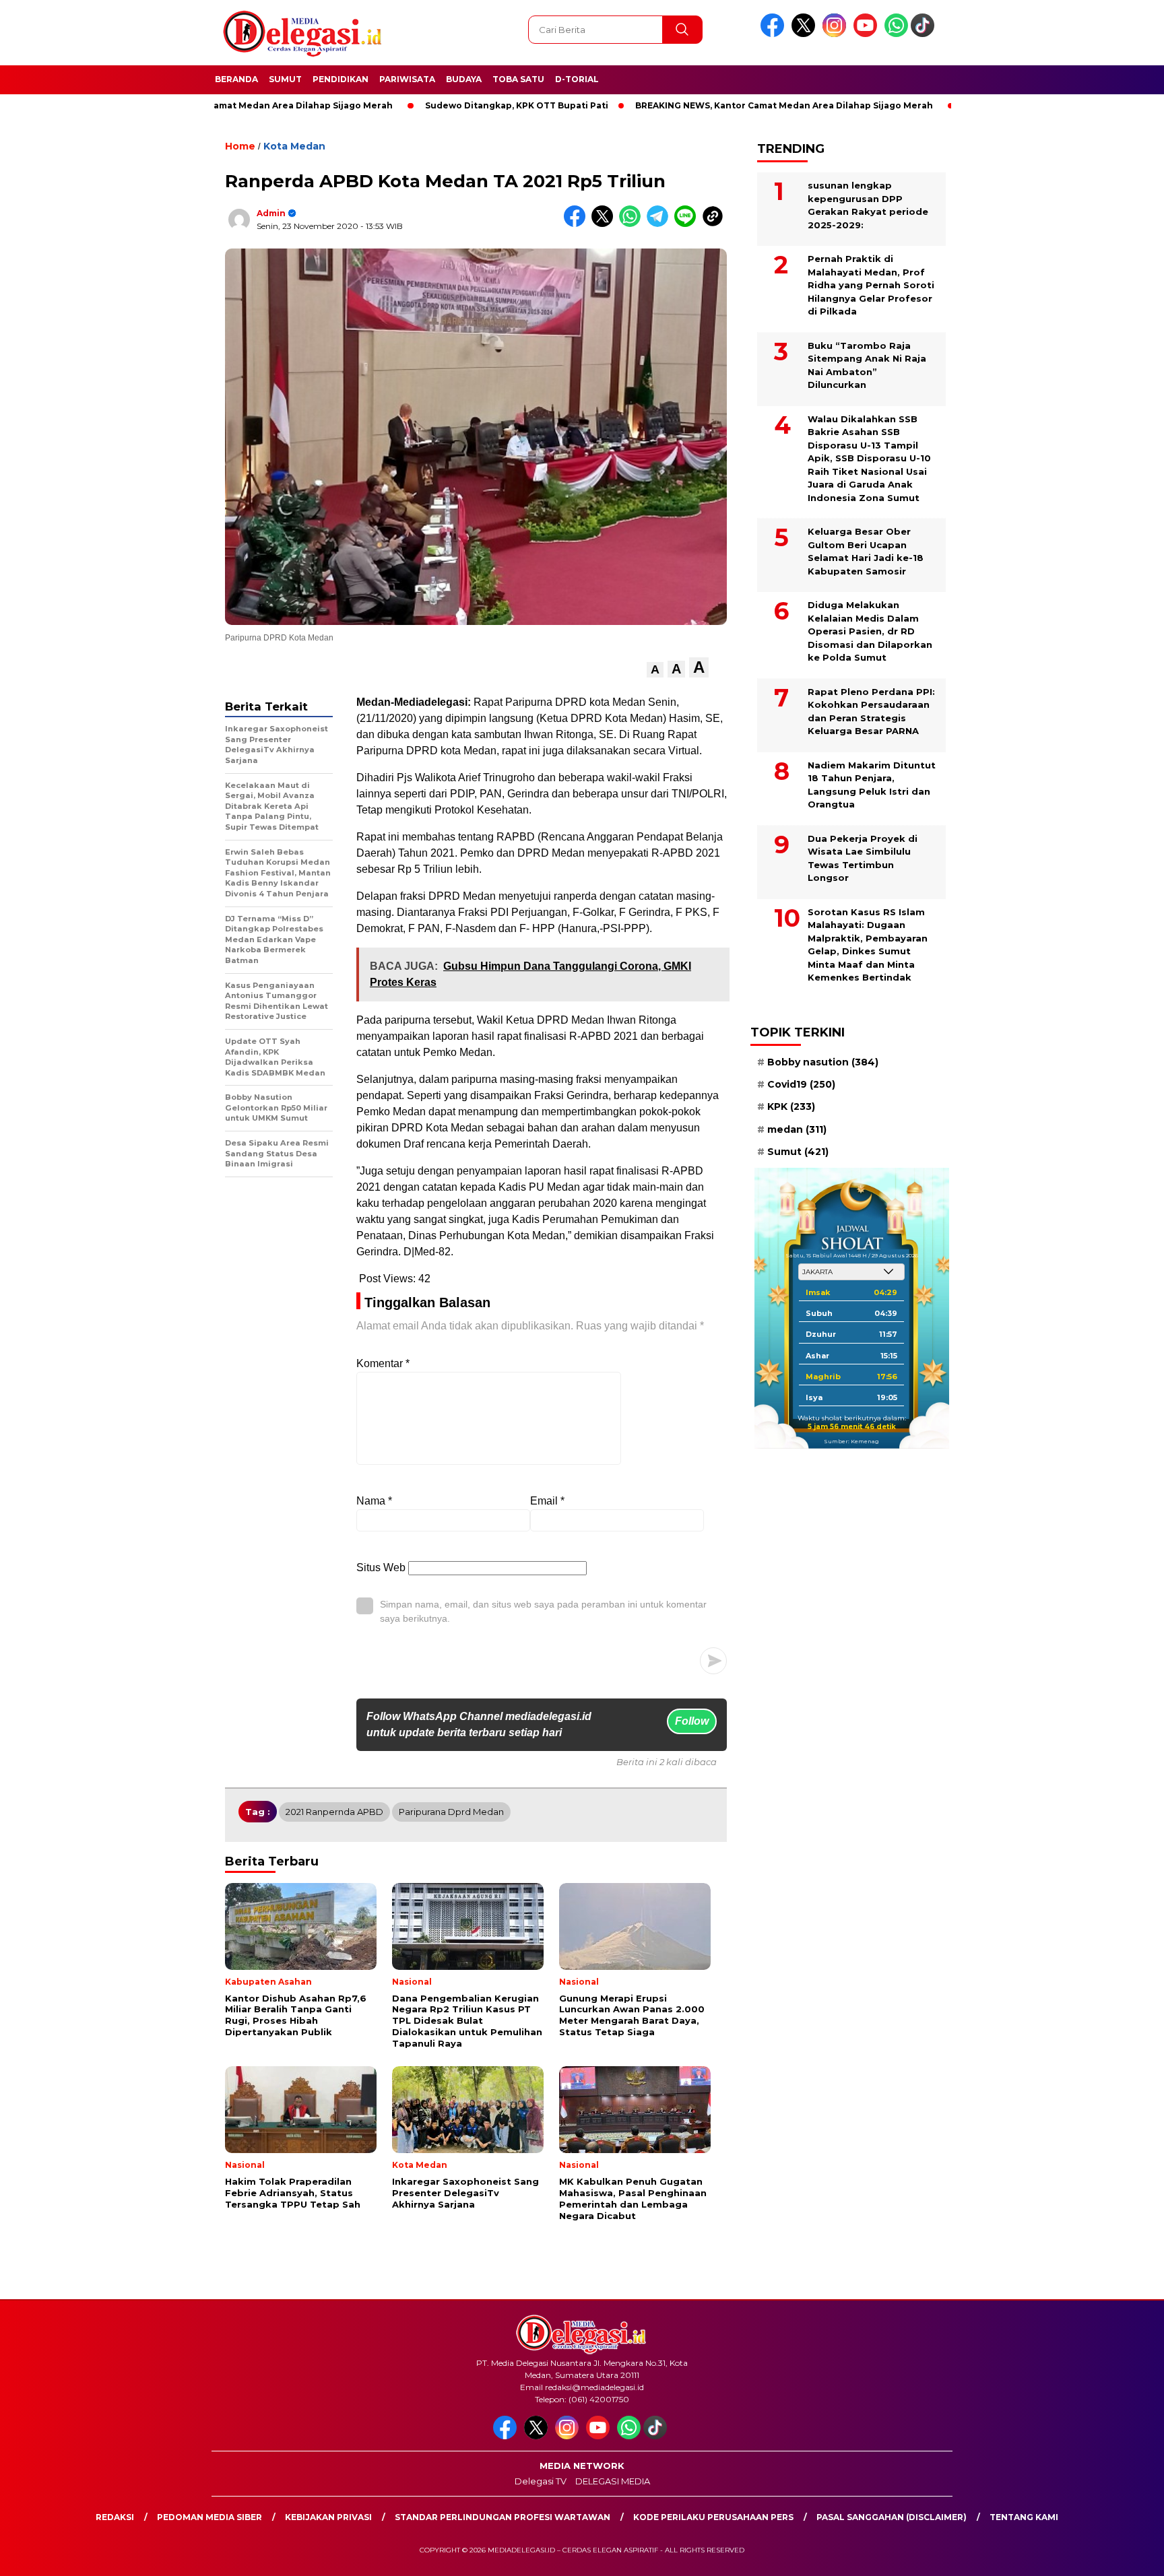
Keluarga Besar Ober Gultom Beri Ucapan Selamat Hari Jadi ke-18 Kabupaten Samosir (866, 551)
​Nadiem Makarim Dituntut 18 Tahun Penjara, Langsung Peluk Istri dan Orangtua (872, 785)
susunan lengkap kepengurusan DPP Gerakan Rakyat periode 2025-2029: (868, 205)
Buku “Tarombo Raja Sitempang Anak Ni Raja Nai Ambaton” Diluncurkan (867, 365)
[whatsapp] (896, 34)
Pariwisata (407, 79)
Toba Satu (518, 79)
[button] (655, 670)
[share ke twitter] (605, 224)
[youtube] (868, 34)
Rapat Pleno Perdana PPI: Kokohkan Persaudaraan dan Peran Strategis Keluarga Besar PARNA (871, 712)
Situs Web (381, 1567)
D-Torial (577, 79)
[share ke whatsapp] (633, 224)
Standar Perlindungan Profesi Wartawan (503, 2517)
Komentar (383, 1363)
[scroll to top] (1118, 2555)
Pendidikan (341, 79)
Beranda (236, 79)
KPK (791, 1107)
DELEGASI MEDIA (613, 2481)
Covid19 (801, 1084)
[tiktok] (925, 34)
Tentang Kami (1024, 2517)
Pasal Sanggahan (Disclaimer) (892, 2517)
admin (271, 213)
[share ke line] (688, 224)
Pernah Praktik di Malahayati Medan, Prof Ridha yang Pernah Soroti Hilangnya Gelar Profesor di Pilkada (871, 285)
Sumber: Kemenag (851, 1441)
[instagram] (837, 34)
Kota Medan (294, 146)
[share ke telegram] (660, 224)
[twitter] (806, 34)
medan (797, 1129)
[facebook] (775, 34)
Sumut (285, 79)
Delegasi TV (541, 2481)
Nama (374, 1501)
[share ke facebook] (578, 224)
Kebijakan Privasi (328, 2517)
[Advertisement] (1020, 332)
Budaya (464, 79)
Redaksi (115, 2517)
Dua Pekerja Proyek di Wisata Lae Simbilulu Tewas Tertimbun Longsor (863, 858)
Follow (692, 1721)
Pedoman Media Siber (209, 2517)
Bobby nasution (823, 1062)
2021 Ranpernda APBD (334, 1812)
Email (547, 1501)
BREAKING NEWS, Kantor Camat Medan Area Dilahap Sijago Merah (709, 105)
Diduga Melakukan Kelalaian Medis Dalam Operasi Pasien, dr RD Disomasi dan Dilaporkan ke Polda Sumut (870, 631)
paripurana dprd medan (451, 1812)
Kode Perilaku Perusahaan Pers (713, 2517)
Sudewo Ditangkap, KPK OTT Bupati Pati (441, 105)
